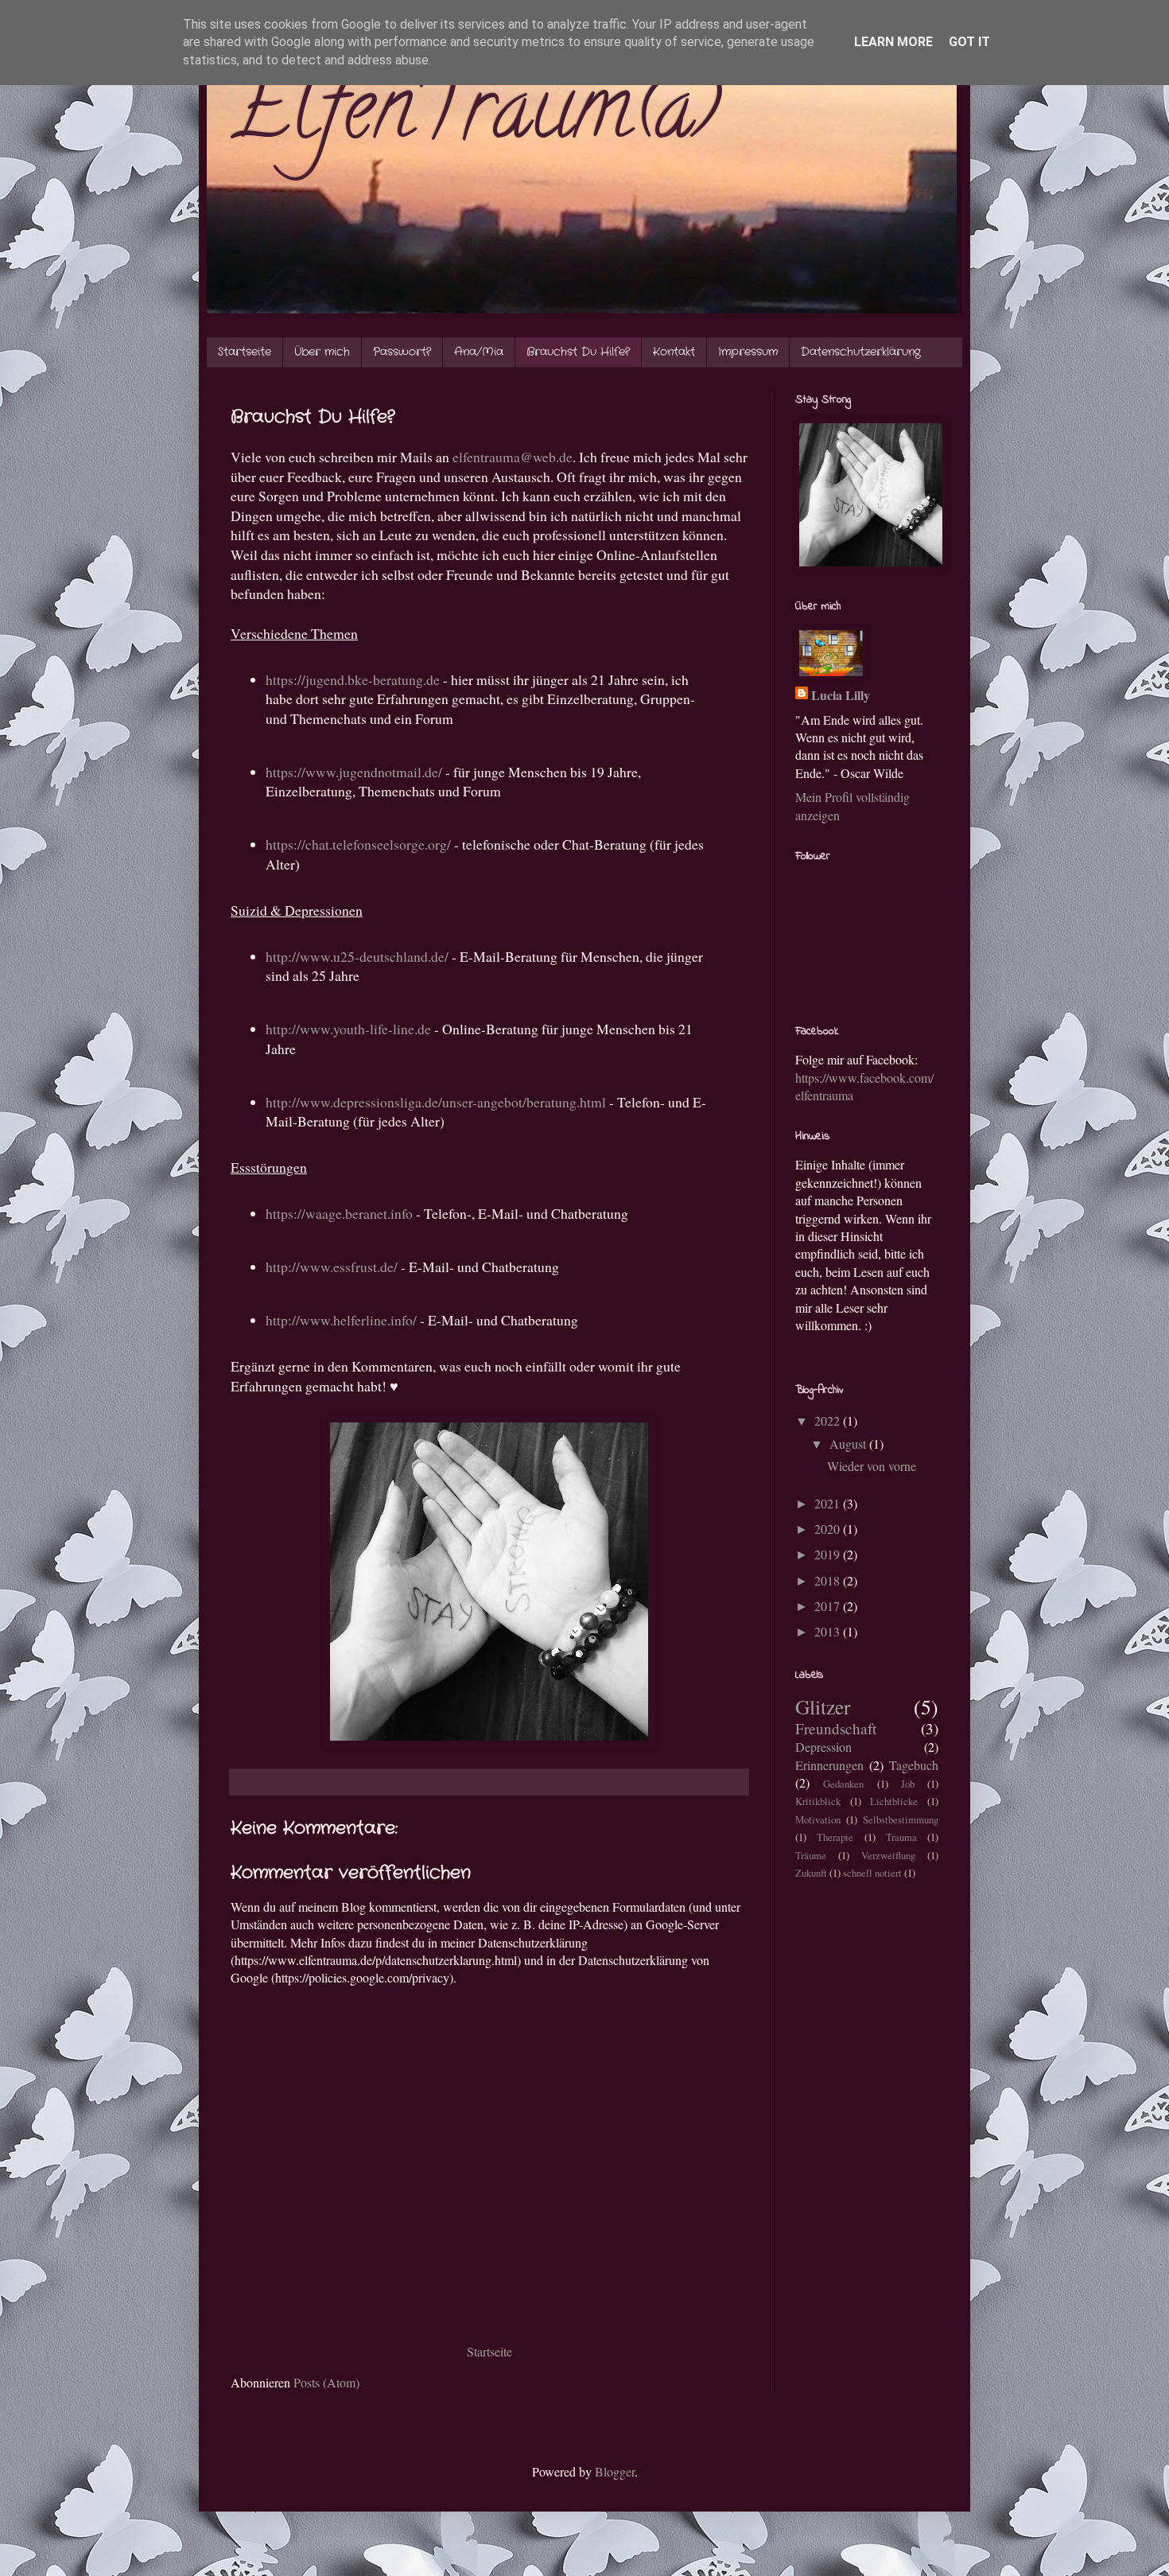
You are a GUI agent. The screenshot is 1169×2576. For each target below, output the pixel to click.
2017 (829, 1606)
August (849, 1444)
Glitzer (823, 1706)
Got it (969, 42)
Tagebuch (914, 1765)
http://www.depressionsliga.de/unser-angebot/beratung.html (436, 1102)
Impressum (748, 352)
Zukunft (811, 1873)
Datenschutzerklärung (861, 352)
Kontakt (674, 352)
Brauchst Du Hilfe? (578, 352)
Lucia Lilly (841, 695)
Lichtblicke (894, 1801)
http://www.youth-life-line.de (348, 1029)
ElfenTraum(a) (475, 118)
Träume (811, 1855)
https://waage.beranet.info (339, 1213)
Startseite (245, 352)
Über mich (322, 352)
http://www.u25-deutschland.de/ (357, 956)
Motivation (818, 1819)
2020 (829, 1529)
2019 (829, 1554)
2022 (829, 1420)
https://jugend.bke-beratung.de (353, 679)
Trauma (901, 1837)
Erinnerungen (829, 1765)
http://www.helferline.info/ (341, 1320)
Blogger (615, 2471)
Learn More (893, 42)
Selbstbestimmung (901, 1819)
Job (908, 1784)
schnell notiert (872, 1873)
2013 (829, 1631)
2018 (829, 1580)
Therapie (835, 1837)
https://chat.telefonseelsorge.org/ (358, 844)
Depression (823, 1747)
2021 (829, 1503)
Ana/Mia (479, 352)
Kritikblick (818, 1801)
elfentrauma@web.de (513, 457)
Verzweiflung (888, 1855)
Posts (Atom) (326, 2382)
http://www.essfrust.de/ (332, 1267)
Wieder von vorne (872, 1466)
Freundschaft (836, 1728)
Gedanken (843, 1784)
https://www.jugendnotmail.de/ (354, 772)
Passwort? (402, 352)
